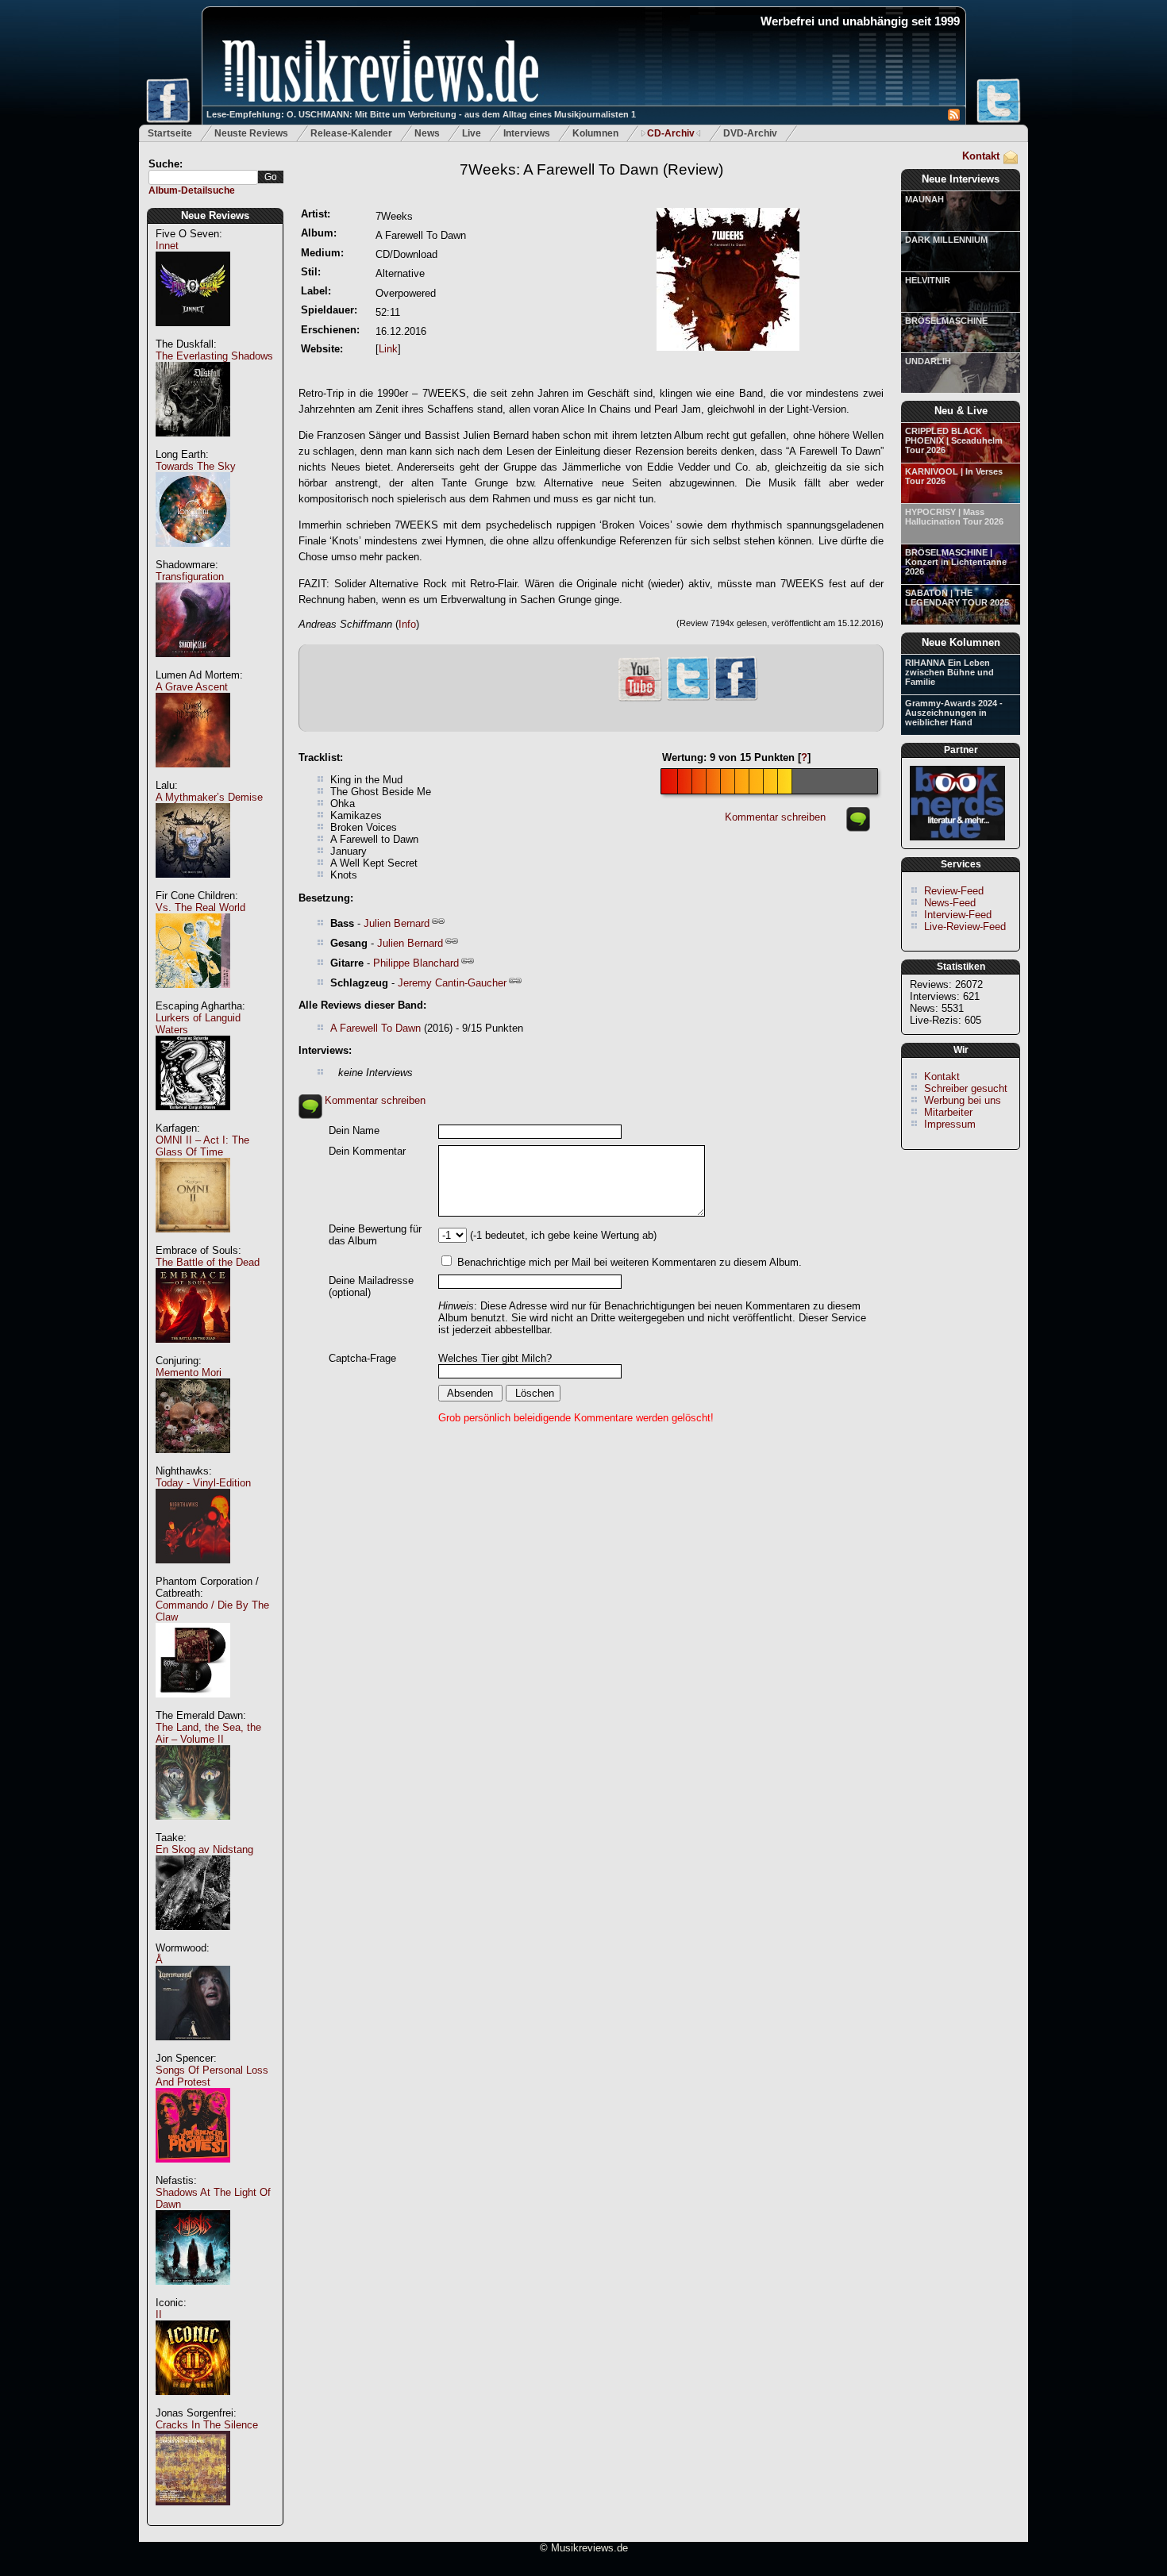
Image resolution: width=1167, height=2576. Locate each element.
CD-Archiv (671, 133)
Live (472, 133)
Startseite (170, 133)
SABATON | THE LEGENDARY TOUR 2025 (957, 598)
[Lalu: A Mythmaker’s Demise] (193, 886)
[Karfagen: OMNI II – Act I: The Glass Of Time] (193, 1241)
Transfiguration (190, 577)
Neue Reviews (215, 215)
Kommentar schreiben (775, 817)
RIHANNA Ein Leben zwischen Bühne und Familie (949, 672)
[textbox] (203, 177)
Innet (167, 246)
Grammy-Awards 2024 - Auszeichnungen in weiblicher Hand (954, 713)
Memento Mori (189, 1373)
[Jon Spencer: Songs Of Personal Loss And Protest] (193, 2171)
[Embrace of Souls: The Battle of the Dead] (193, 1351)
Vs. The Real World (200, 907)
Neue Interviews (961, 179)
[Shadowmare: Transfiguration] (193, 665)
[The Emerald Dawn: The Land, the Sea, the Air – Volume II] (193, 1828)
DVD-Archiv (750, 133)
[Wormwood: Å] (193, 2049)
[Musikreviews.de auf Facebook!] (736, 699)
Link (388, 349)
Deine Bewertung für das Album (375, 1235)
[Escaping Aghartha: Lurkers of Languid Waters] (193, 1119)
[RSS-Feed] (954, 117)
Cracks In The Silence (207, 2425)
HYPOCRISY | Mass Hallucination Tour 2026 (954, 517)
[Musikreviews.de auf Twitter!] (688, 699)
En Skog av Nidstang (204, 1849)
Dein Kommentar (367, 1151)
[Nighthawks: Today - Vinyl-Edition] (193, 1572)
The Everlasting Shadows (214, 356)
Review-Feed (954, 891)
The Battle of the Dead (208, 1262)
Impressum (950, 1124)
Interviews (527, 133)
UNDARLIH (928, 361)
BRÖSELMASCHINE (946, 321)
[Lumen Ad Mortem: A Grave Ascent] (193, 776)
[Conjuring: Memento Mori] (193, 1461)
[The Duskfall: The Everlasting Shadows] (193, 445)
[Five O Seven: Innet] (193, 334)
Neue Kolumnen (961, 642)
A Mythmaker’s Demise (209, 797)
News (427, 133)
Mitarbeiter (948, 1112)
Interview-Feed (958, 915)
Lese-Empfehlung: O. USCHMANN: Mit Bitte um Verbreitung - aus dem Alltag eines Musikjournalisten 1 (421, 114)
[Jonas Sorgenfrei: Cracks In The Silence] (193, 2514)
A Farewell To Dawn (376, 1028)
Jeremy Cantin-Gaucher (452, 983)
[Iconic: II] (193, 2403)
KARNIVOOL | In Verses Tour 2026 (954, 476)
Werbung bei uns (963, 1100)
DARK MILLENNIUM (946, 240)
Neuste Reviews (251, 133)
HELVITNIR (928, 280)
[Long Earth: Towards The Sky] (193, 555)
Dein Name (354, 1130)
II (159, 2315)
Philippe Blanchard (416, 963)
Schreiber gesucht (966, 1088)
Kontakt (981, 156)
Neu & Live (961, 411)
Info (407, 624)
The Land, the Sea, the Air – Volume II (208, 1733)
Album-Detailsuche (192, 190)
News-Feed (950, 903)
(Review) (591, 169)
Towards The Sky (196, 466)
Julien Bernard (397, 923)
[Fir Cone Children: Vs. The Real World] (193, 996)
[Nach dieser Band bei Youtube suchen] (640, 700)
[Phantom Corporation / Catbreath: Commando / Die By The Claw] (193, 1706)
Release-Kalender (351, 133)
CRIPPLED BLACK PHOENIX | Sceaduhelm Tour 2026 (954, 440)
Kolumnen (595, 133)
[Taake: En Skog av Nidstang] (193, 1938)
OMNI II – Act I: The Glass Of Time (202, 1146)
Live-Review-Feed (965, 927)
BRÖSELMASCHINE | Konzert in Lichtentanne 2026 (956, 562)
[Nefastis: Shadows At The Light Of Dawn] (193, 2293)
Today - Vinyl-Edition (203, 1483)
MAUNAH (924, 199)
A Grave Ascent (192, 687)
